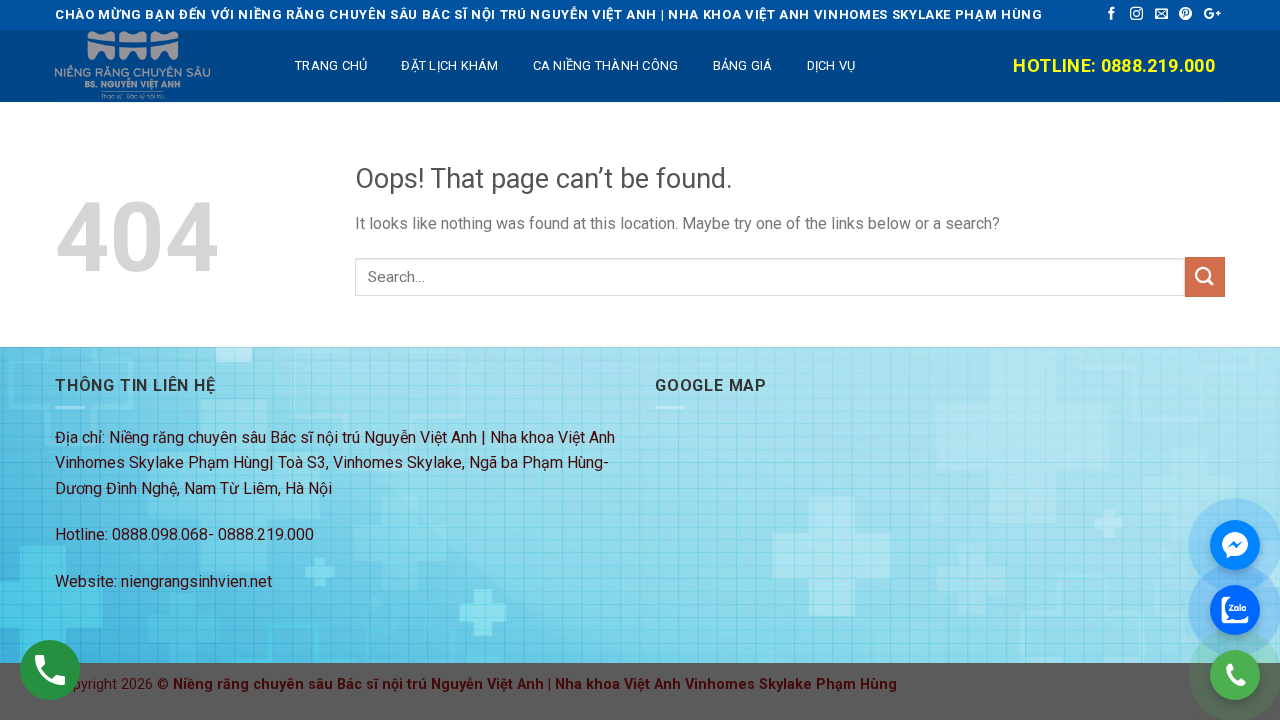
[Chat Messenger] (1235, 545)
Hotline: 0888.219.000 (1114, 65)
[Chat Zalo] (1235, 610)
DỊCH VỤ (831, 65)
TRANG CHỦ (331, 65)
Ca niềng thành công (606, 65)
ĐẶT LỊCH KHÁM (449, 65)
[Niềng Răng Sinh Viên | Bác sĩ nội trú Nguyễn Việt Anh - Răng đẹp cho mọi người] (155, 66)
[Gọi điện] (1235, 675)
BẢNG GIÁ (743, 65)
